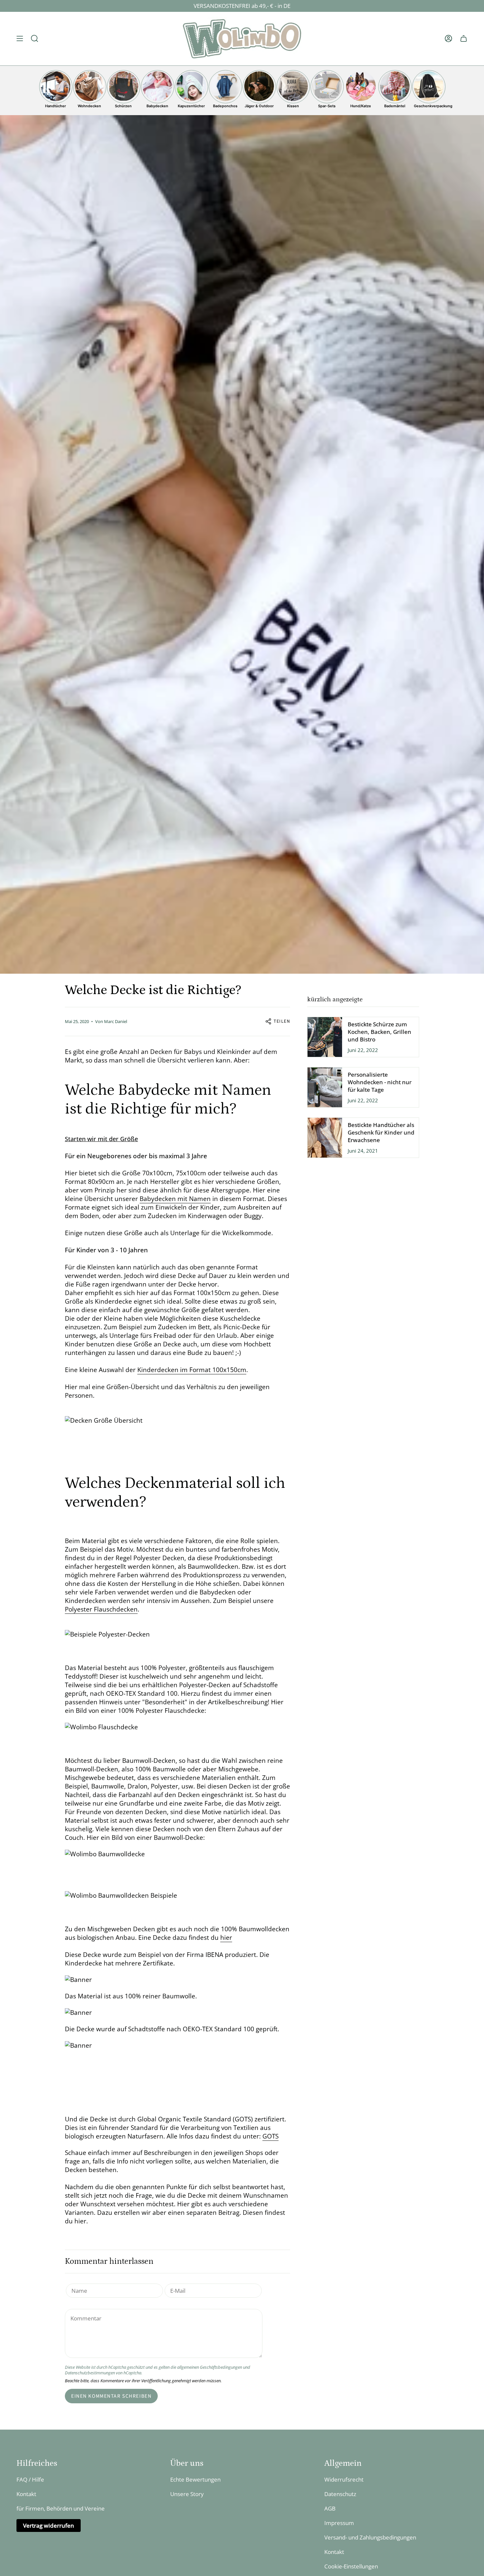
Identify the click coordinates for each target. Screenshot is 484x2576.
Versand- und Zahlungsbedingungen (370, 2537)
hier (226, 1938)
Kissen (293, 106)
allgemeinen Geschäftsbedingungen (210, 2367)
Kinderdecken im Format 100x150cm (192, 1370)
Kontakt (26, 2494)
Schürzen (123, 106)
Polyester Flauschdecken (101, 1609)
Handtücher (55, 106)
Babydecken (157, 106)
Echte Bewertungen (195, 2479)
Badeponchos (225, 106)
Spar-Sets (327, 106)
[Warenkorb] (464, 39)
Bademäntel (395, 106)
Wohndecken (89, 106)
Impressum (339, 2523)
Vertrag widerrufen (49, 2526)
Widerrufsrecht (344, 2479)
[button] (35, 39)
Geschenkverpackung (429, 106)
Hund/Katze (361, 106)
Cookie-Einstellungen (351, 2566)
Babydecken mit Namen (175, 1199)
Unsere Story (187, 2494)
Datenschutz (340, 2494)
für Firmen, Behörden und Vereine (61, 2508)
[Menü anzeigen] (20, 39)
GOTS (270, 2136)
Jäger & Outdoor (259, 106)
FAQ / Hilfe (30, 2479)
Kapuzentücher (191, 106)
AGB (330, 2508)
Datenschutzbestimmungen (90, 2373)
